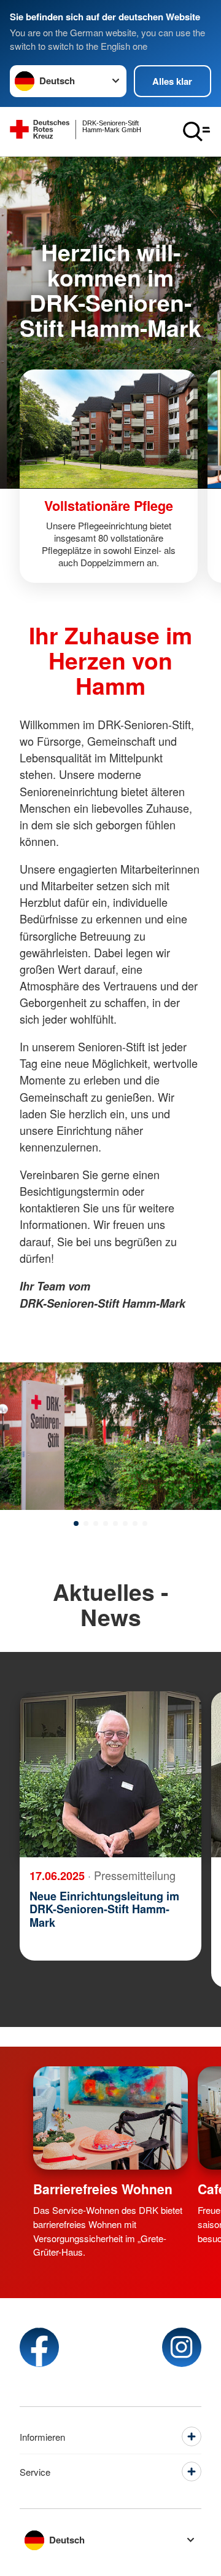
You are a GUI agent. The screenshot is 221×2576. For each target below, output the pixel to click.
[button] (76, 1523)
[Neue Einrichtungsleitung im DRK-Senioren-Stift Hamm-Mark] (110, 1774)
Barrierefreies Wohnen (103, 2189)
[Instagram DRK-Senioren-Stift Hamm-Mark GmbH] (182, 2347)
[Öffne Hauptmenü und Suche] (196, 132)
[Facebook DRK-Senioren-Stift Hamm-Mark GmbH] (39, 2347)
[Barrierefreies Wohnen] (110, 2118)
